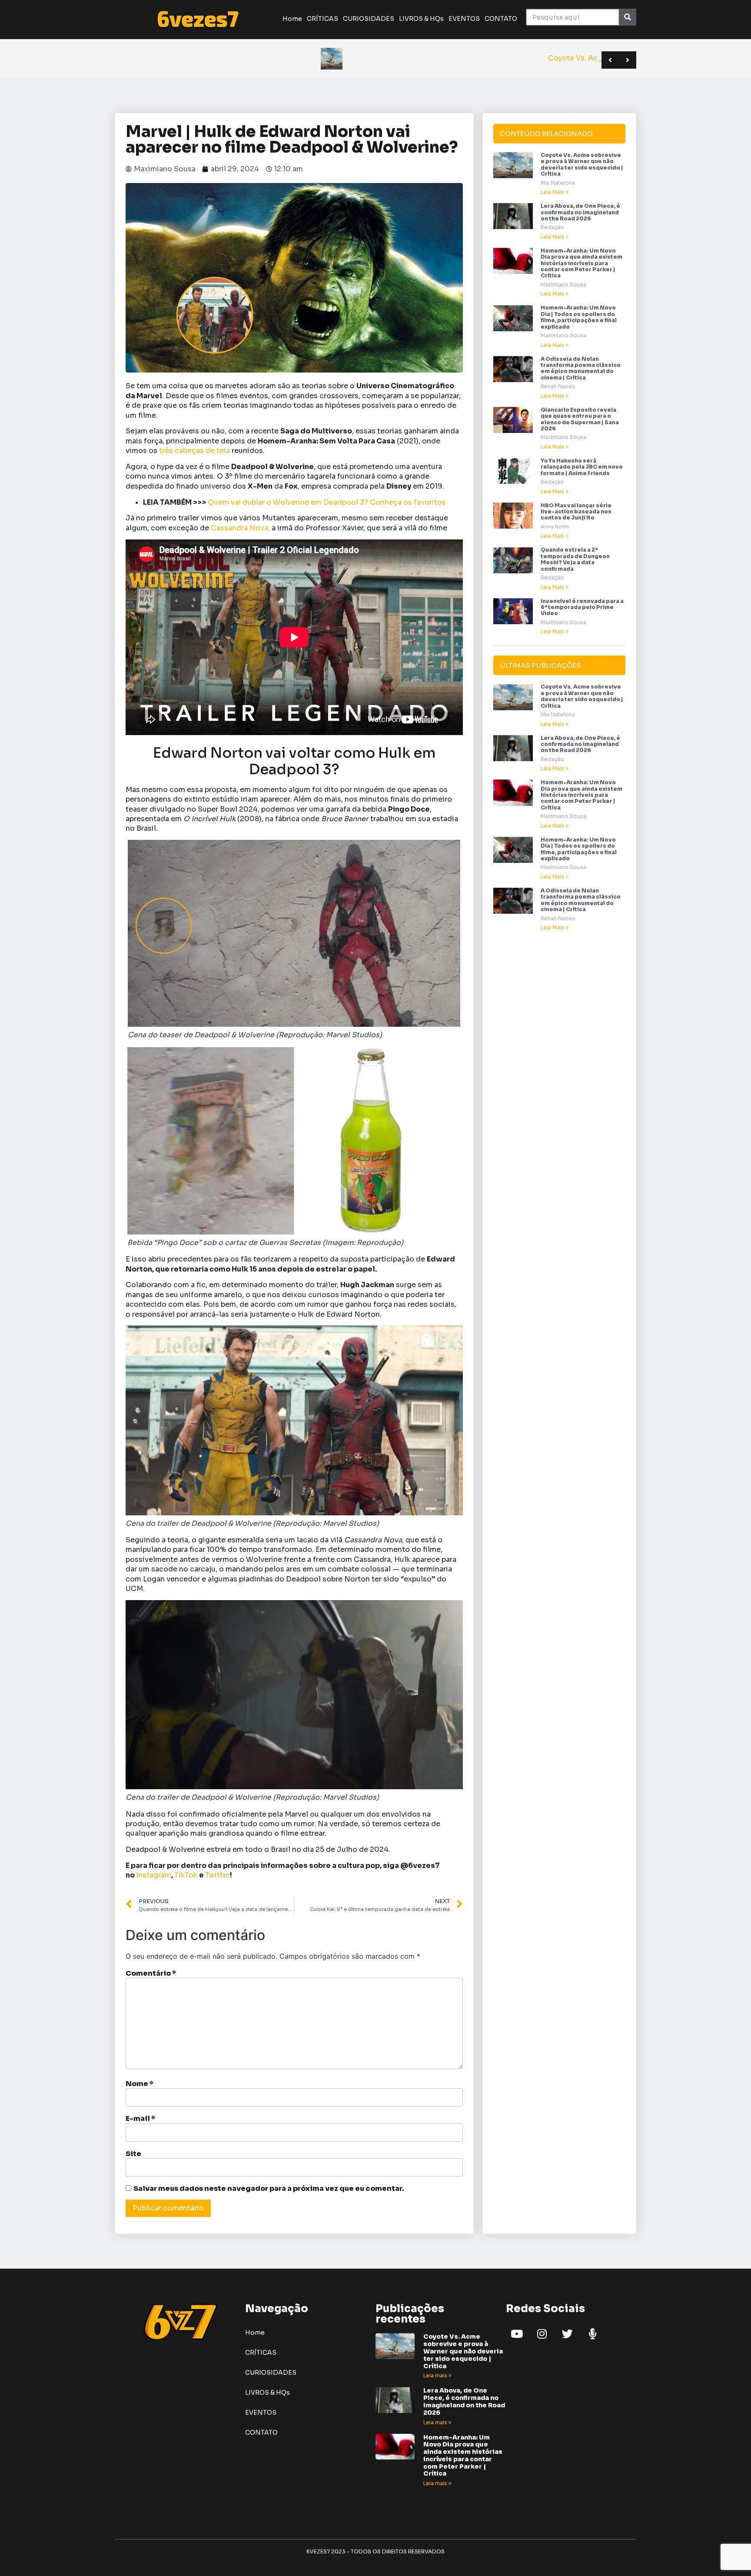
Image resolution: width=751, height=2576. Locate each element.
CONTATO (501, 19)
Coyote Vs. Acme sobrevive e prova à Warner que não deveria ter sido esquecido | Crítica (582, 164)
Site (133, 2154)
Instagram (154, 1875)
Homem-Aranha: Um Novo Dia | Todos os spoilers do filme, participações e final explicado (579, 317)
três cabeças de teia (194, 451)
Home (292, 19)
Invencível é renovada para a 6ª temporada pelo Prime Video (582, 607)
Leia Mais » (554, 192)
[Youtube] (517, 2333)
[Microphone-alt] (592, 2333)
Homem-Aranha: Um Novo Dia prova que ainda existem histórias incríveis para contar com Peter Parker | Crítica (582, 263)
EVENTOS (464, 19)
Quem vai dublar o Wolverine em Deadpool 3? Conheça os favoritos (327, 502)
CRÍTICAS (322, 19)
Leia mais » (437, 2375)
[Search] (627, 17)
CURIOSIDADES (369, 19)
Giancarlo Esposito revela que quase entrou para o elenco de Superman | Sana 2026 (580, 419)
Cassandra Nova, (240, 528)
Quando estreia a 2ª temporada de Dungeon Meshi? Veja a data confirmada (575, 559)
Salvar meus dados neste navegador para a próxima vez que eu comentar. (269, 2189)
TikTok (187, 1875)
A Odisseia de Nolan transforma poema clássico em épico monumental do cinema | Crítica (581, 368)
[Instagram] (542, 2333)
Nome (140, 2084)
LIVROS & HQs (421, 19)
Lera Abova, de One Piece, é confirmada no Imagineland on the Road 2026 (580, 212)
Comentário (151, 1974)
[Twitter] (567, 2333)
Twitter (218, 1875)
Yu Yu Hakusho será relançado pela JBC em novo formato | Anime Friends (582, 467)
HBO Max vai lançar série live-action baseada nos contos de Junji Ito (576, 512)
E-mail (140, 2119)
